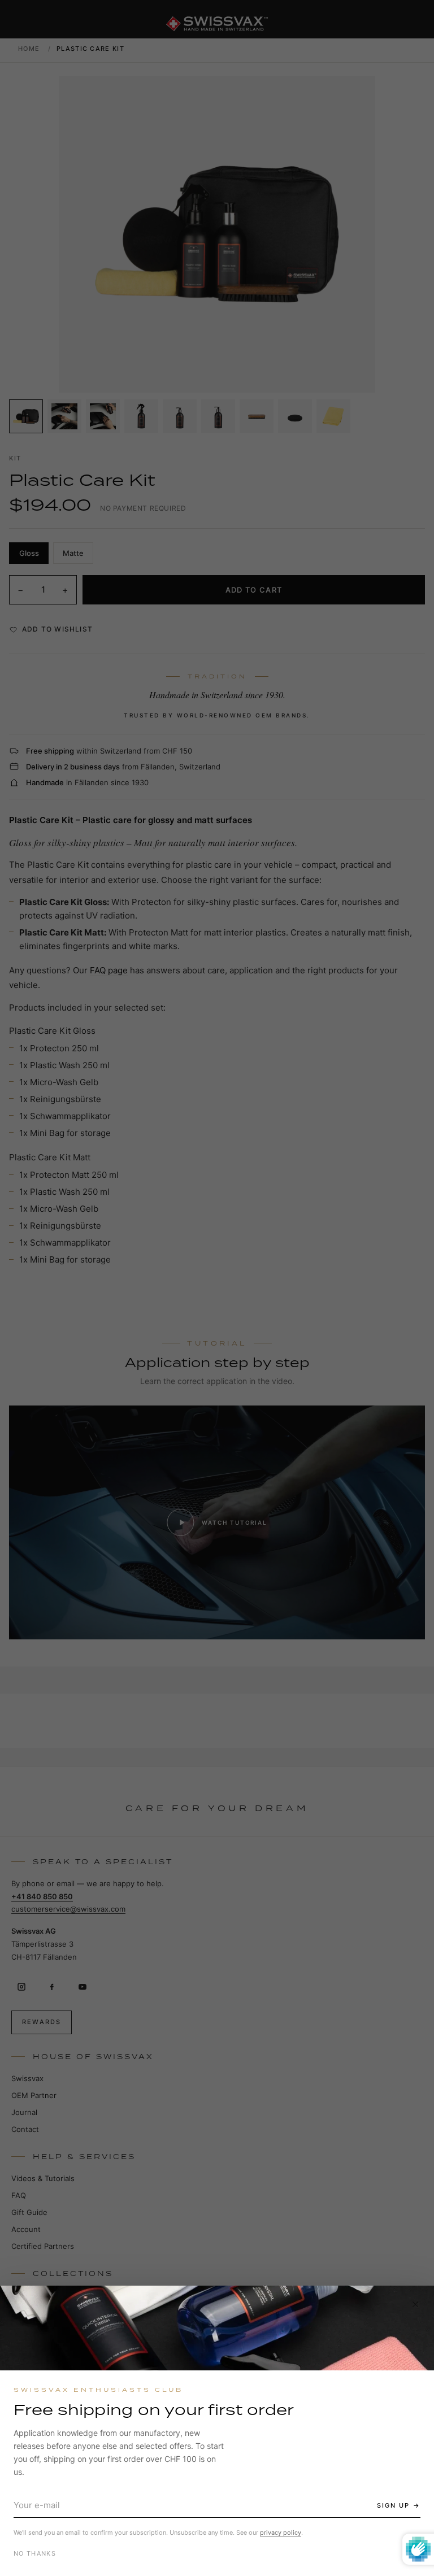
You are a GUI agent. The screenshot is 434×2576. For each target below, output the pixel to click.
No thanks (35, 2553)
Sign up (393, 2505)
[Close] (415, 2304)
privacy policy (281, 2533)
